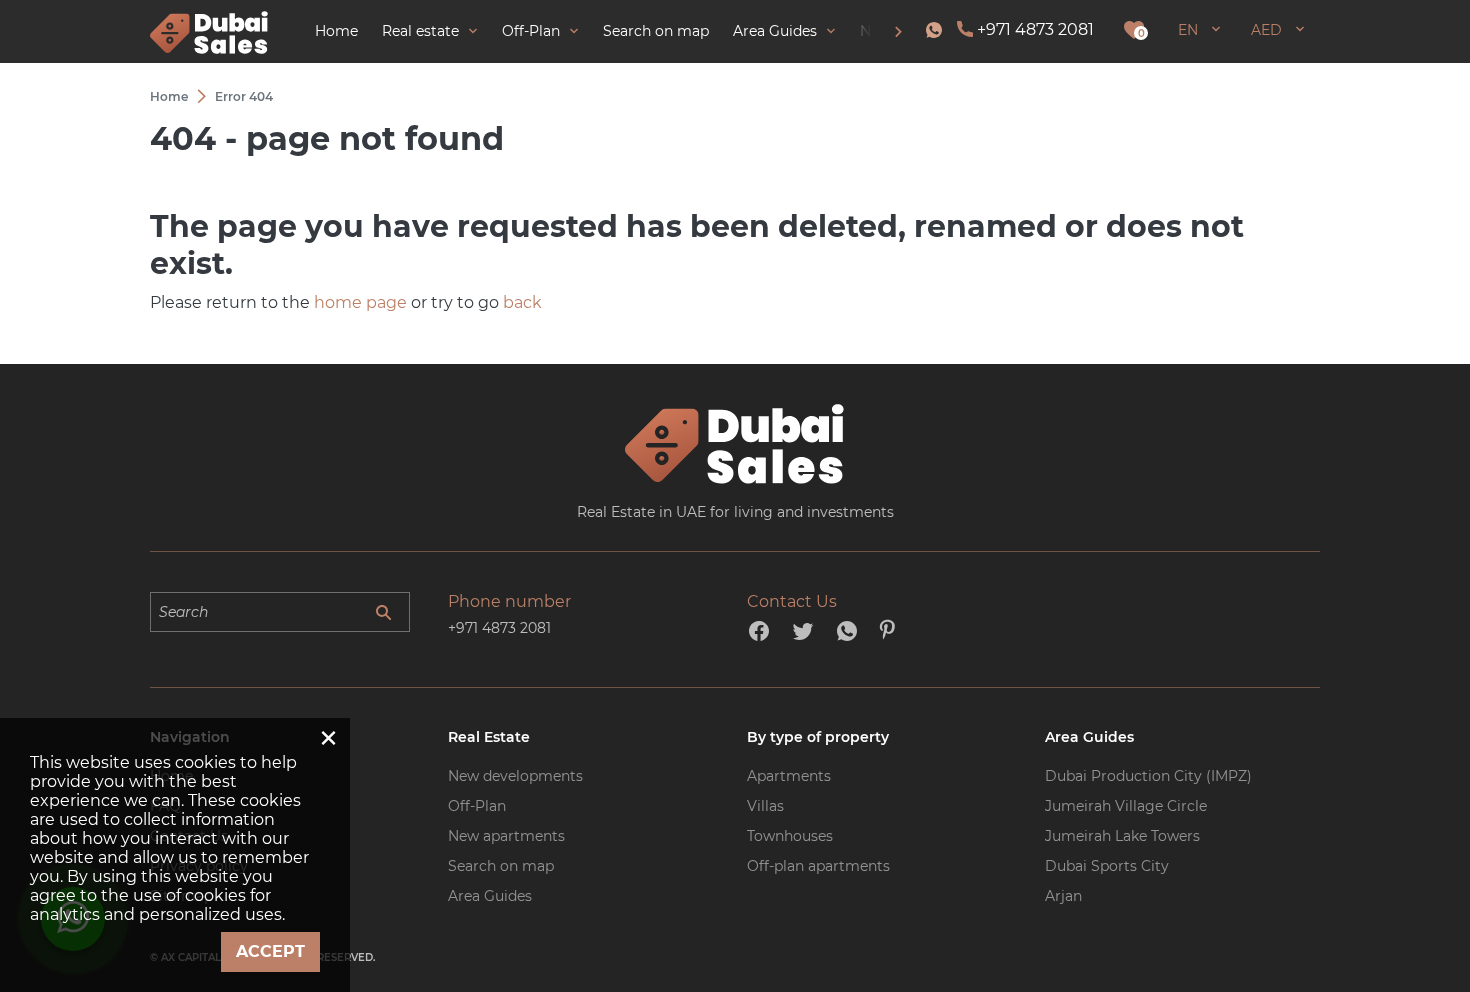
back (522, 302)
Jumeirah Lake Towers (1122, 836)
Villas (765, 806)
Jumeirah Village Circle (1126, 806)
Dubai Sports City (1107, 866)
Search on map (501, 866)
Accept (270, 951)
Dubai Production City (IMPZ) (1148, 776)
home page (360, 302)
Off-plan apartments (818, 866)
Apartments (789, 776)
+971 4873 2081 (1035, 29)
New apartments (506, 836)
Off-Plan (477, 806)
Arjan (1063, 896)
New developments (515, 776)
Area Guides (490, 896)
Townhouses (790, 836)
